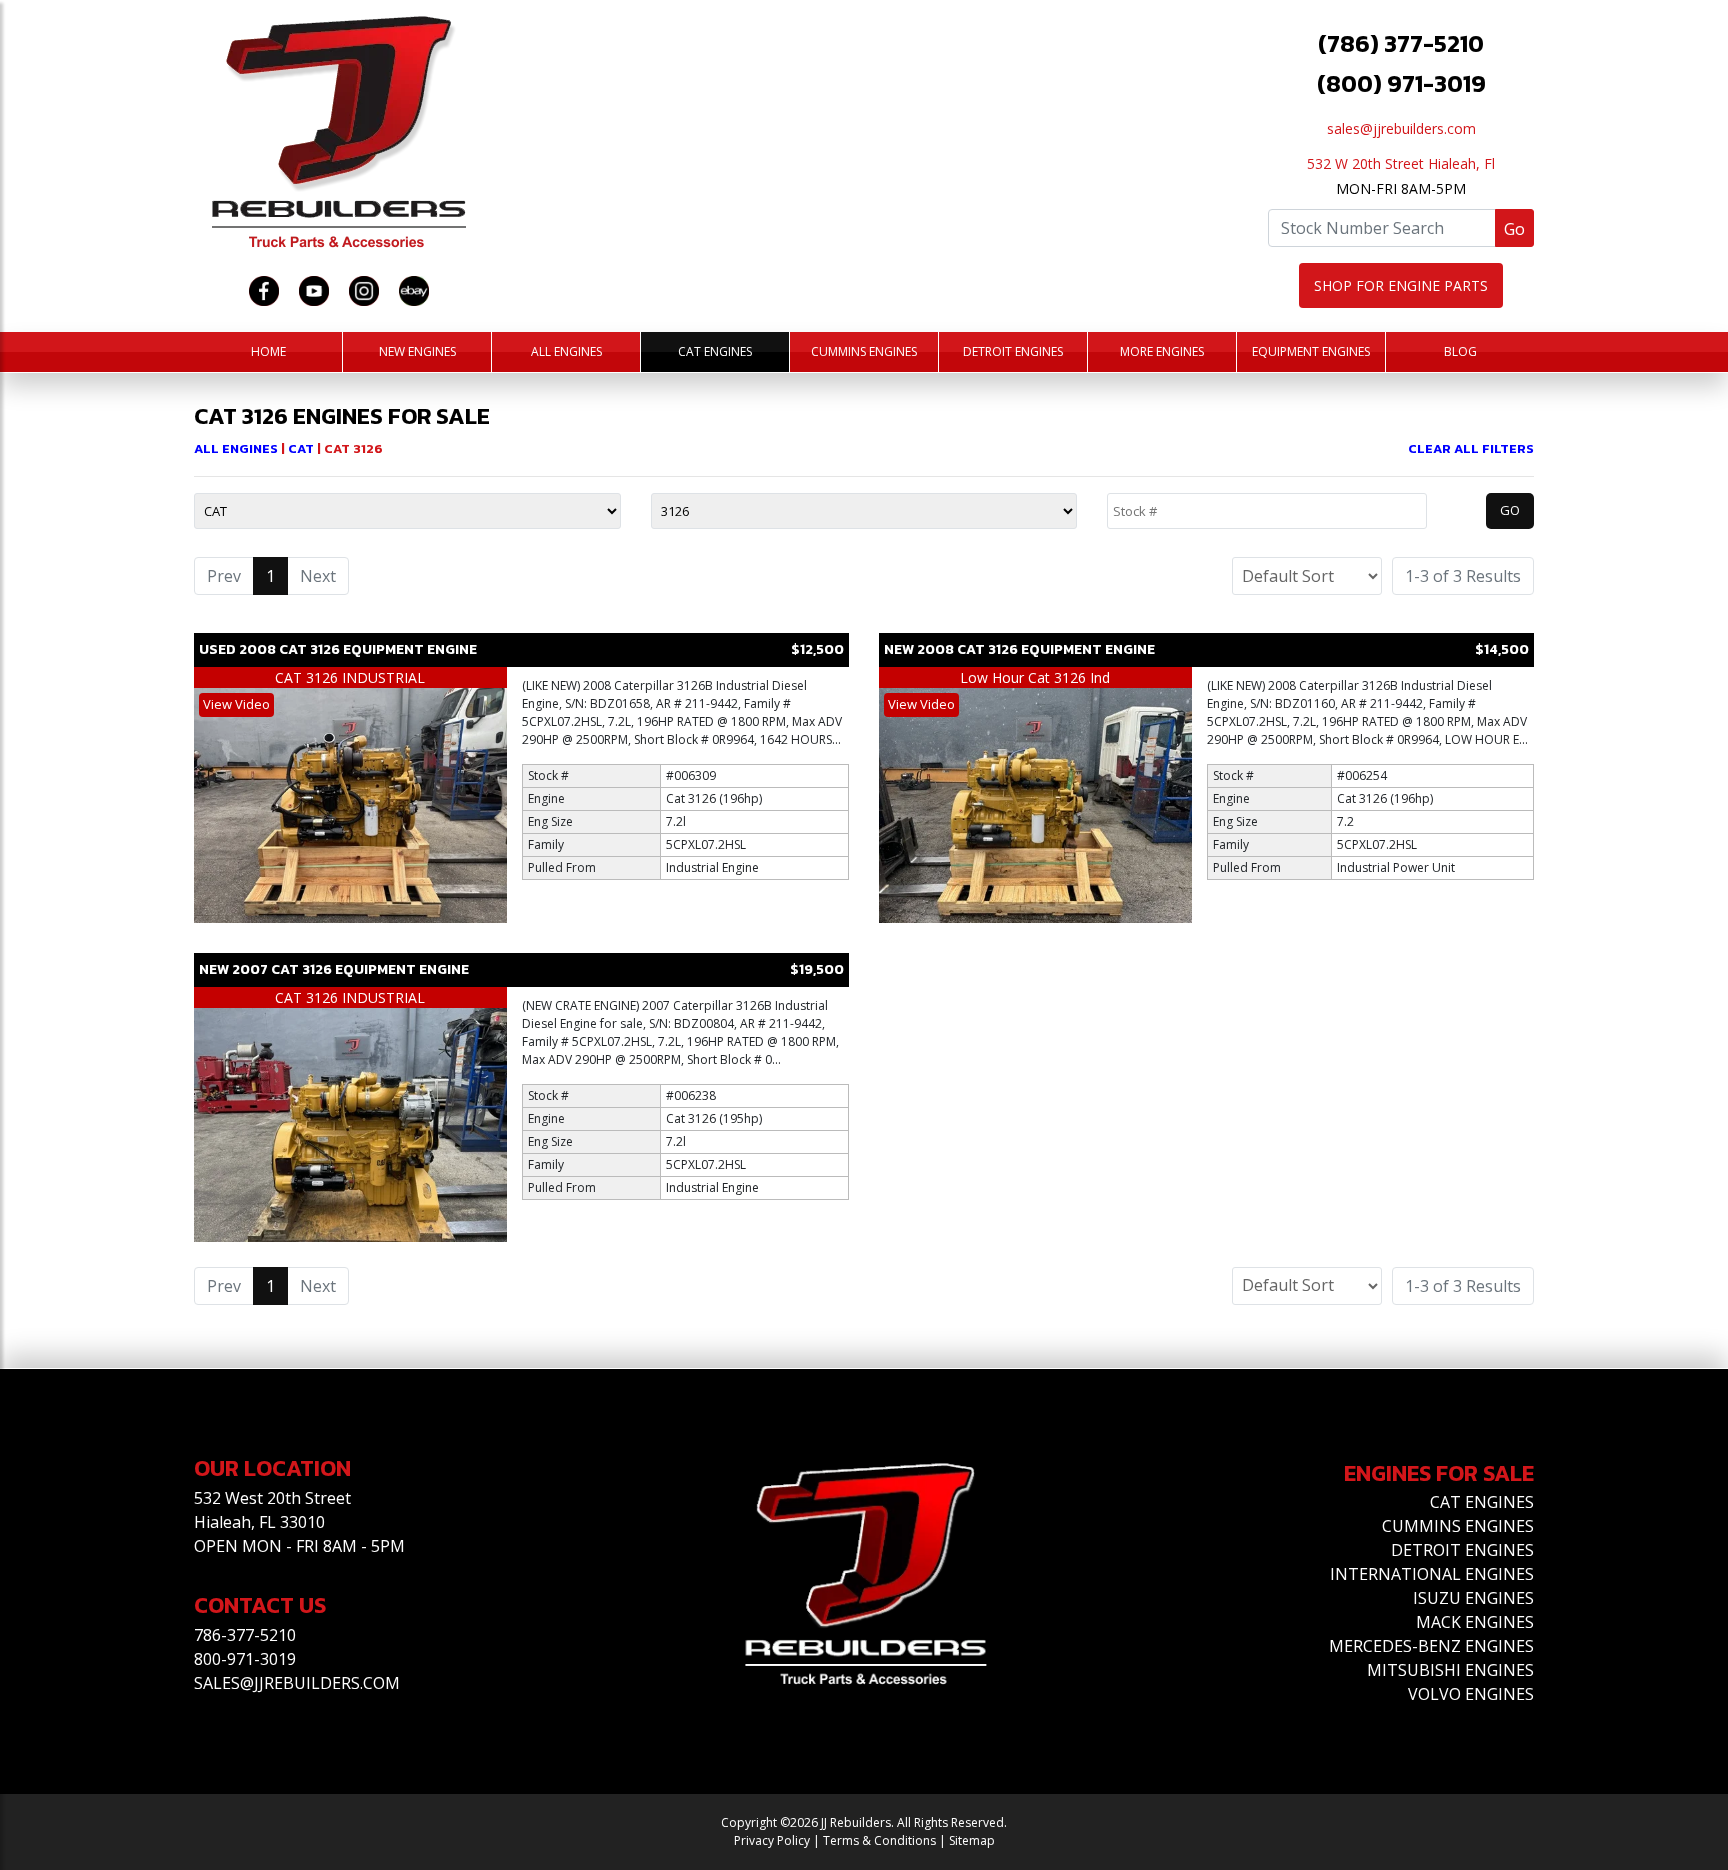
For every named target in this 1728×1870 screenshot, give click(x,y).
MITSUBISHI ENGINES (1450, 1670)
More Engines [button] (1162, 351)
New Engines (417, 351)
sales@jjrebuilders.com (1401, 128)
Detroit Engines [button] (1013, 351)
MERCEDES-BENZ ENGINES (1431, 1646)
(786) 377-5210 (1401, 43)
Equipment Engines (1311, 351)
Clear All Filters (1471, 448)
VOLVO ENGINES (1471, 1694)
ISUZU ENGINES (1473, 1598)
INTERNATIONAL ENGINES (1432, 1574)
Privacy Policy (772, 1840)
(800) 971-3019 (1401, 83)
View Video (236, 704)
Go (1514, 229)
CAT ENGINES (1482, 1502)
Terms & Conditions (879, 1840)
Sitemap (972, 1840)
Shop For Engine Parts (1401, 285)
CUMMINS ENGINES (1458, 1526)
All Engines (566, 351)
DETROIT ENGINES (1462, 1550)
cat (302, 448)
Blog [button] (1460, 351)
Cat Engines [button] (715, 351)
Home (268, 351)
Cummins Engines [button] (864, 351)
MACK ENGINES (1475, 1622)
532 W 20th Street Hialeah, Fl (1401, 163)
